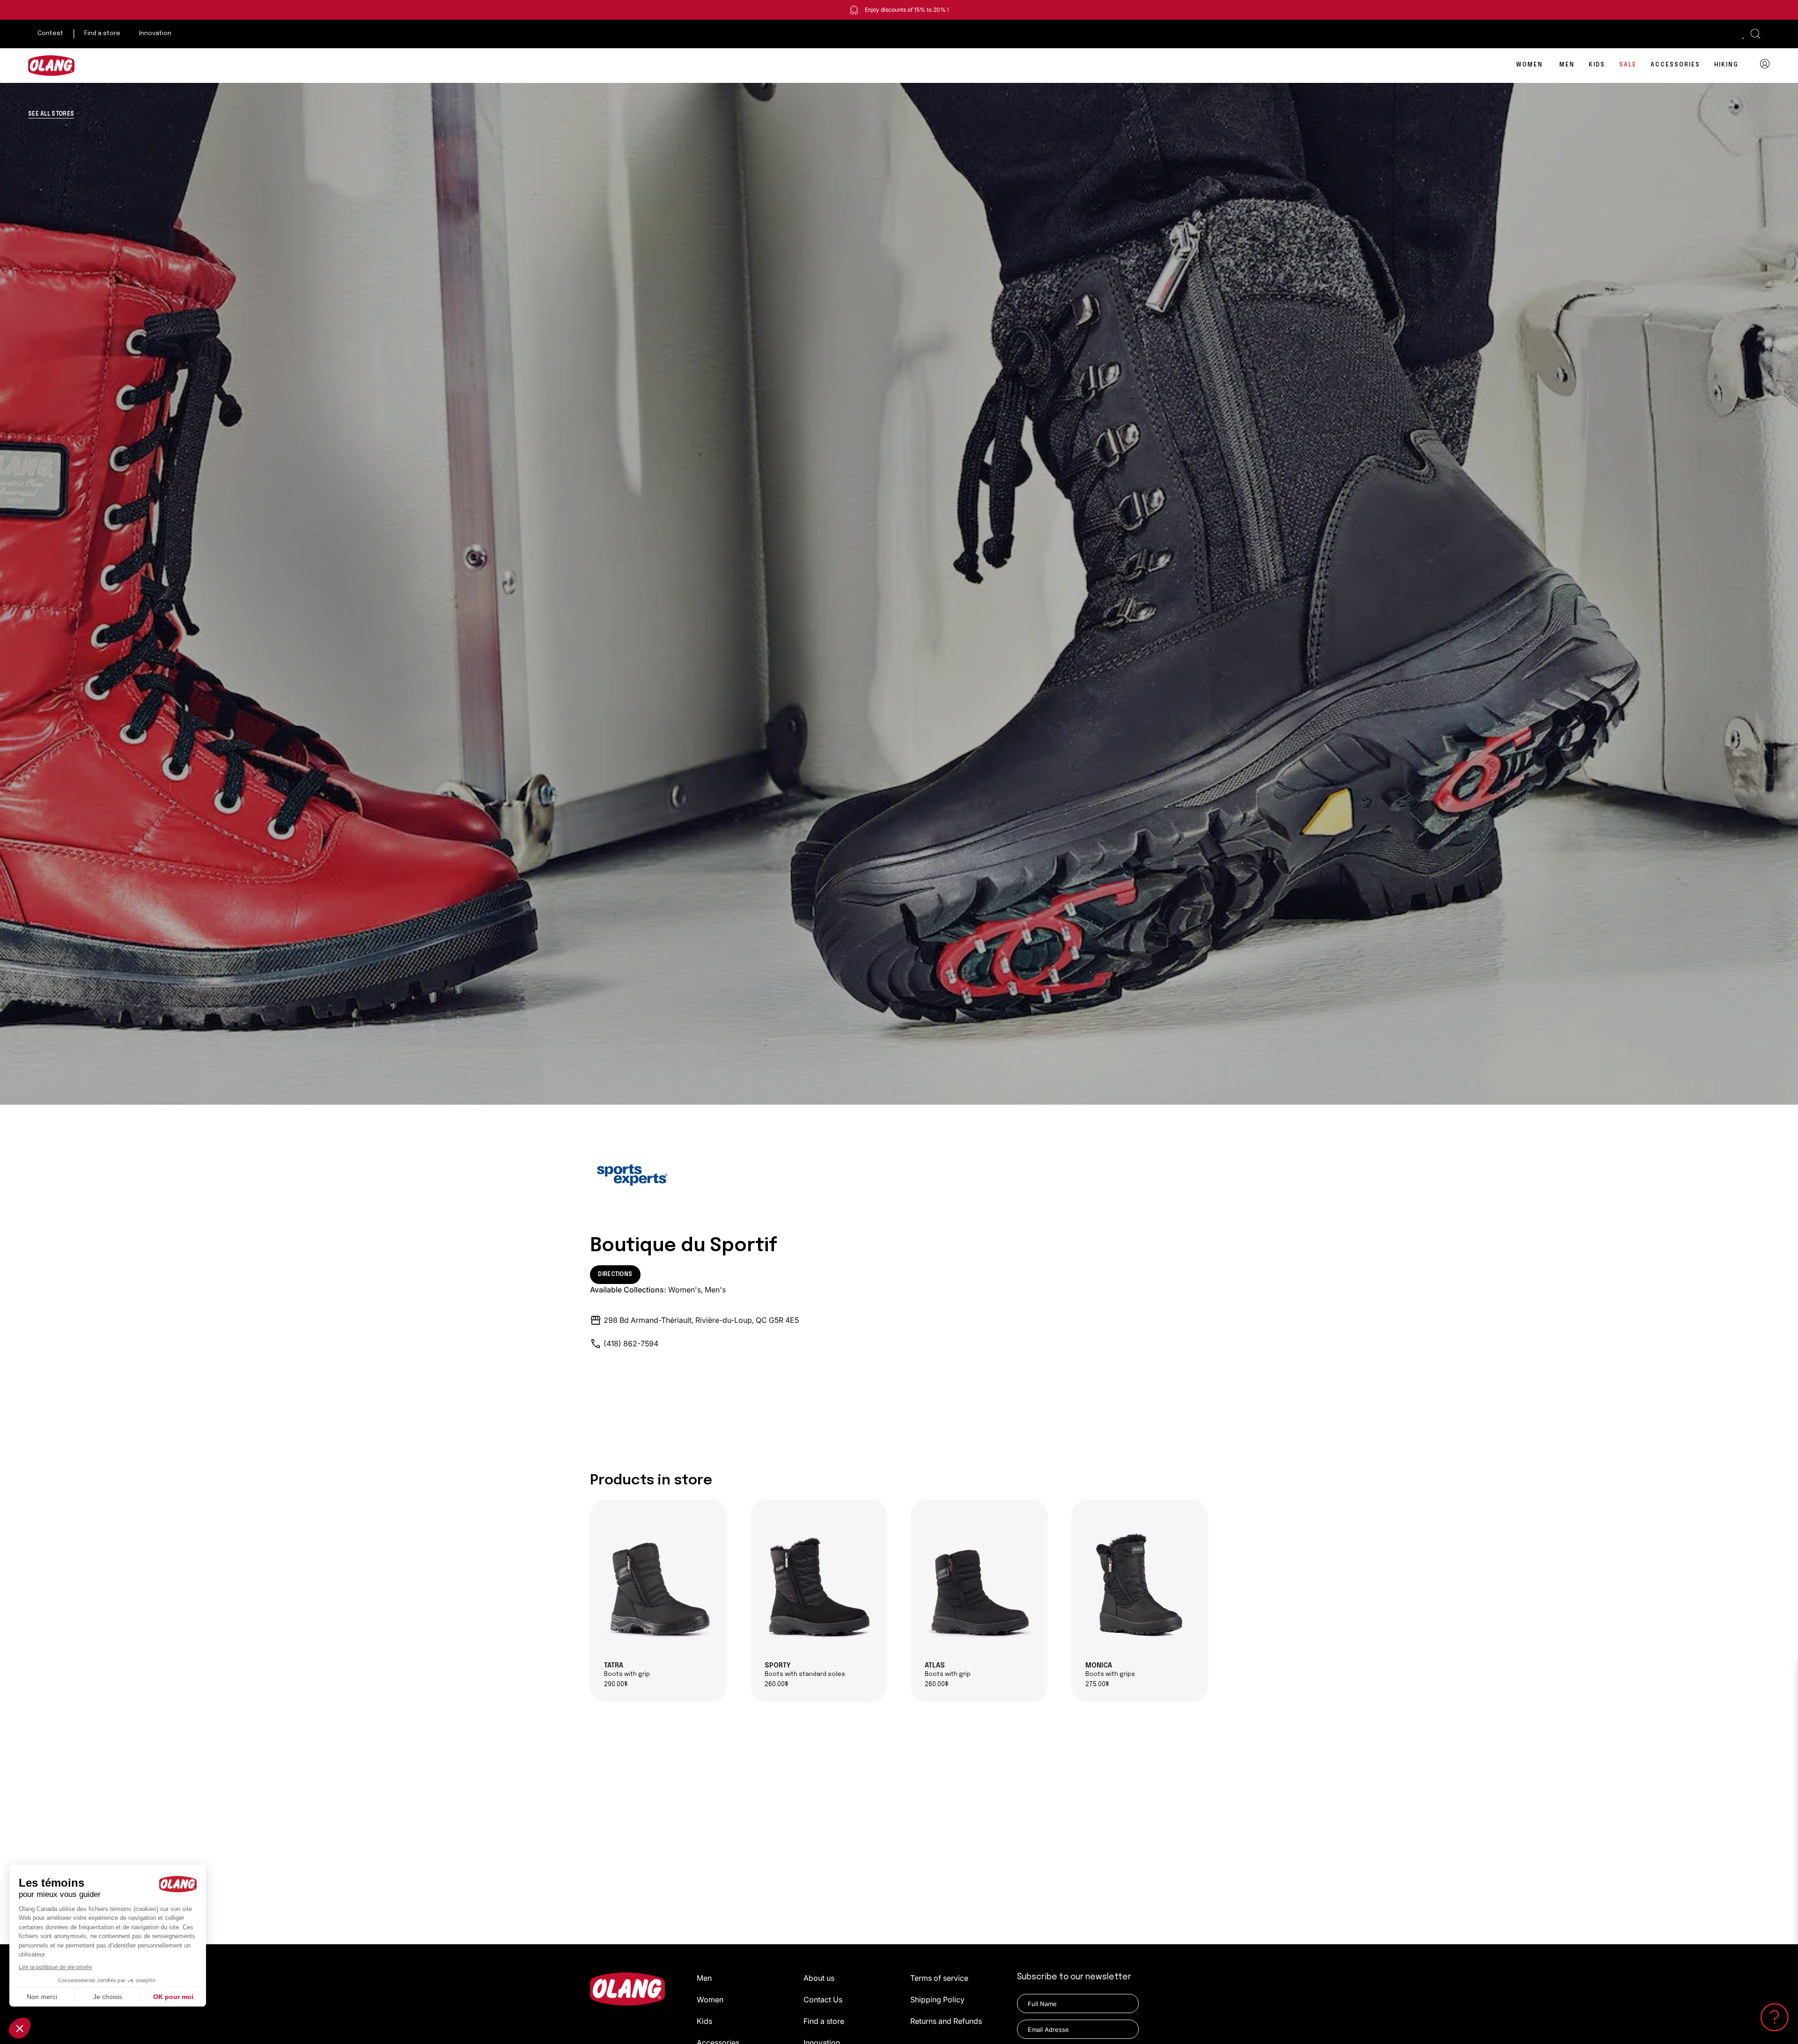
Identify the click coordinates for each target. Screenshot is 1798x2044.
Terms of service (939, 1978)
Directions (615, 1275)
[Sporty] (819, 1584)
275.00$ (1097, 1685)
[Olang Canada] (52, 66)
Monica (1110, 1670)
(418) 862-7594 (631, 1343)
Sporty (805, 1670)
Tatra (627, 1670)
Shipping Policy (937, 2000)
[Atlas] (979, 1584)
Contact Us (823, 2000)
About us (819, 1978)
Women (710, 2000)
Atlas (948, 1670)
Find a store (824, 2021)
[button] (1755, 34)
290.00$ (616, 1685)
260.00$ (777, 1685)
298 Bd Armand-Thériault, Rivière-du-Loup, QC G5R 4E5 (701, 1320)
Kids (704, 2021)
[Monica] (1140, 1584)
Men (704, 1978)
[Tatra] (659, 1584)
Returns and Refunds (946, 2021)
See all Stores (51, 114)
